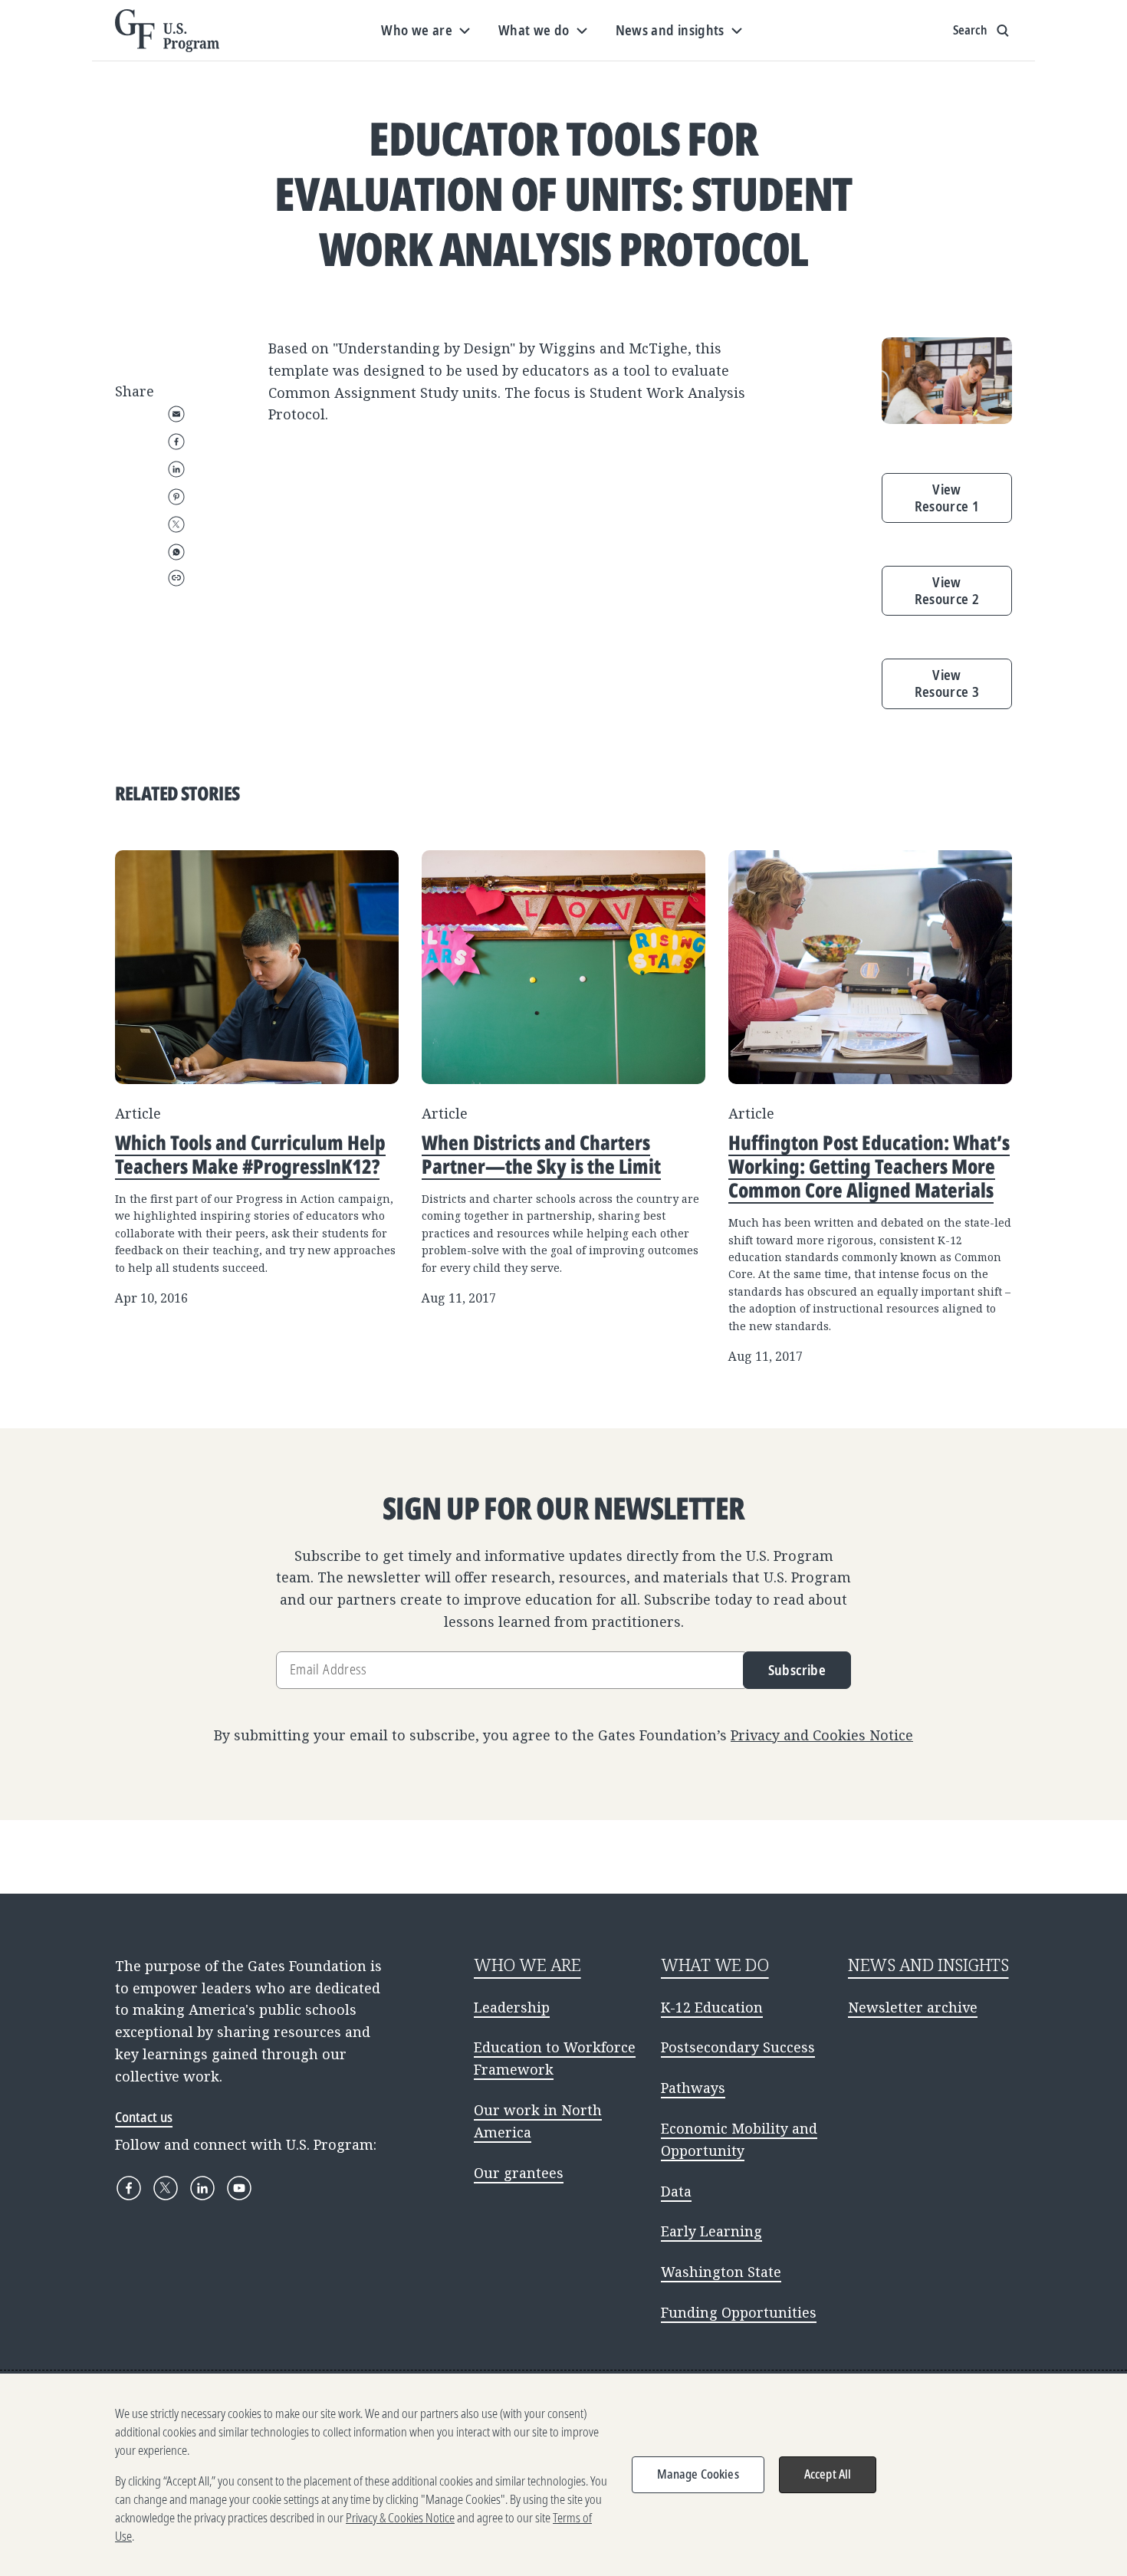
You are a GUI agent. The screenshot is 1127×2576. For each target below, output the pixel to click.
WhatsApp (176, 552)
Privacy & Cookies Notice (400, 2518)
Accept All (828, 2474)
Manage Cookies (698, 2474)
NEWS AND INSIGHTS (928, 1965)
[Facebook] (129, 2188)
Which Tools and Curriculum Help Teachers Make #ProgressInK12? (250, 1154)
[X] (166, 2188)
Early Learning (711, 2231)
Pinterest (176, 497)
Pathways (693, 2088)
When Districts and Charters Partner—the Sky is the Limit (541, 1154)
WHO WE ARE (527, 1965)
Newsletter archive (913, 2007)
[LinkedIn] (202, 2188)
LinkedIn (176, 469)
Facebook (176, 442)
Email (176, 414)
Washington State (721, 2272)
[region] (563, 2475)
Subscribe (797, 1670)
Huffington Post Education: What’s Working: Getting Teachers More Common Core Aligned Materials (869, 1166)
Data (676, 2191)
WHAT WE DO (715, 1965)
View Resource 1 (947, 498)
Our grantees (519, 2173)
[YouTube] (239, 2188)
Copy (176, 578)
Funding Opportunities (739, 2312)
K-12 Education (712, 2007)
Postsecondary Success (738, 2047)
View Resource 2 (947, 590)
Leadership (512, 2007)
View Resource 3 (947, 683)
